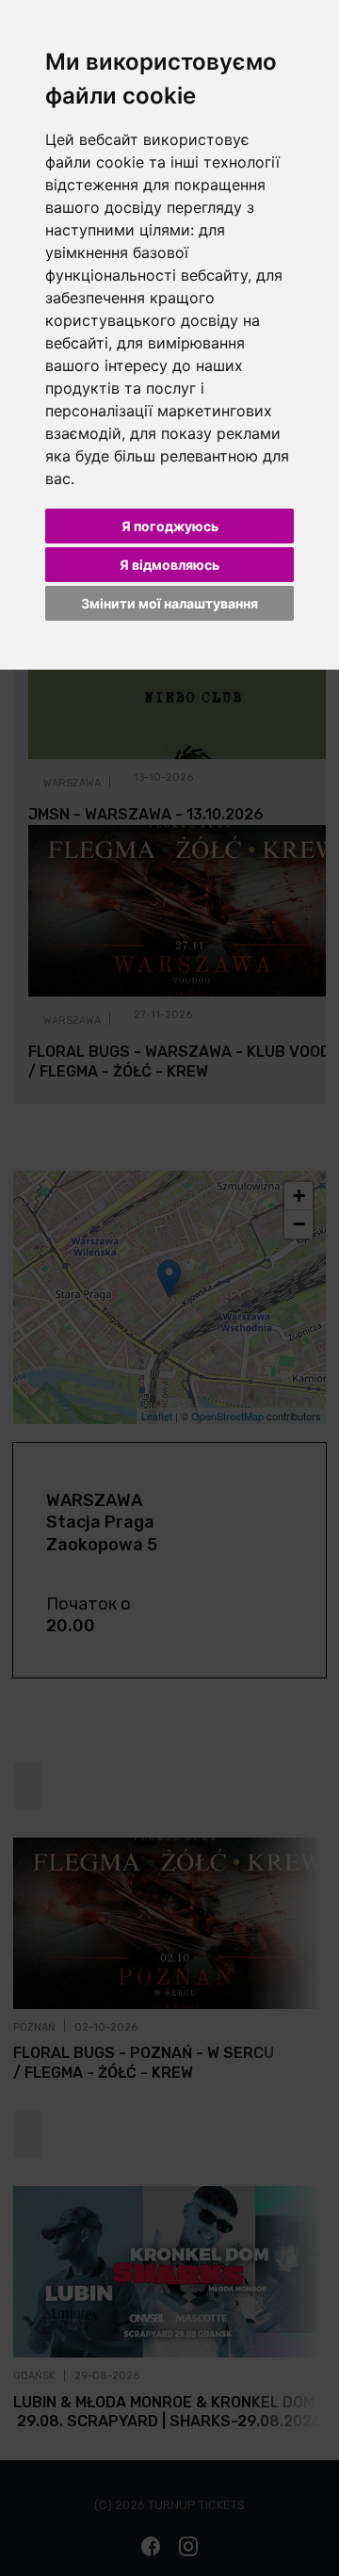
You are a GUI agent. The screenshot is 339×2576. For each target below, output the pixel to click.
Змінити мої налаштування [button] (169, 603)
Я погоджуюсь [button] (170, 526)
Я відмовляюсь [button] (169, 565)
